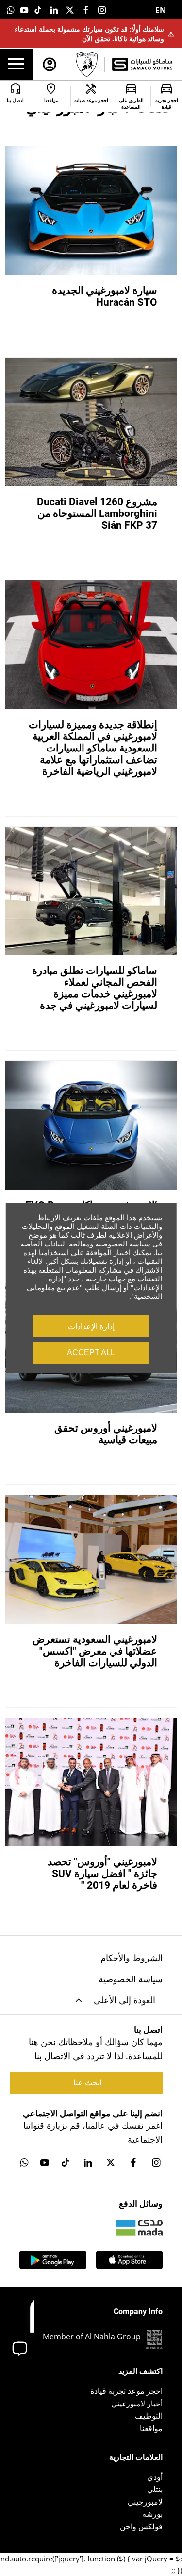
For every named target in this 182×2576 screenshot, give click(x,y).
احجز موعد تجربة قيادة (126, 2391)
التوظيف (149, 2416)
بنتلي (155, 2489)
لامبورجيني (145, 2502)
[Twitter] (70, 10)
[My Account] (50, 64)
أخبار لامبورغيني (137, 2404)
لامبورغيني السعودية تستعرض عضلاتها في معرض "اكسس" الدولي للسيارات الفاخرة (95, 1651)
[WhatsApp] (11, 10)
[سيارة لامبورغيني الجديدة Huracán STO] (91, 211)
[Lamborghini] (87, 64)
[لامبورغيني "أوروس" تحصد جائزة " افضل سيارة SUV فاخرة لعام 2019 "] (91, 1783)
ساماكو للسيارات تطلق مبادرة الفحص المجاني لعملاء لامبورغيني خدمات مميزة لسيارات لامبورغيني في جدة (95, 988)
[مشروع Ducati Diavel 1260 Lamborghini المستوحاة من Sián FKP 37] (91, 422)
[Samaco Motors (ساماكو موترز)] (142, 64)
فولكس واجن (141, 2526)
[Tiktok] (38, 10)
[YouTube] (24, 10)
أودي (155, 2477)
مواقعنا (151, 2428)
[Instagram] (102, 10)
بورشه (152, 2514)
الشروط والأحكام (132, 1958)
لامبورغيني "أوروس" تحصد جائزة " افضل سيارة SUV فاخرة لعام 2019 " (102, 1874)
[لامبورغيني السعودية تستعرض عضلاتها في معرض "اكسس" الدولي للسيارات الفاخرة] (91, 1560)
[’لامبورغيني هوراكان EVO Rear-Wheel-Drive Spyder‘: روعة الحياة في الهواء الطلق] (91, 1125)
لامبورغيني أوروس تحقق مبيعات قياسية (106, 1434)
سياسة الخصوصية (131, 1979)
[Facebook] (86, 10)
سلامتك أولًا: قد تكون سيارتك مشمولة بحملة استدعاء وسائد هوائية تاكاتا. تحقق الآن (94, 34)
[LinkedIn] (54, 10)
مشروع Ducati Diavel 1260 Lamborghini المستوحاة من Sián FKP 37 (97, 513)
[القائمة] (16, 65)
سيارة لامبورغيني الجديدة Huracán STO (105, 296)
